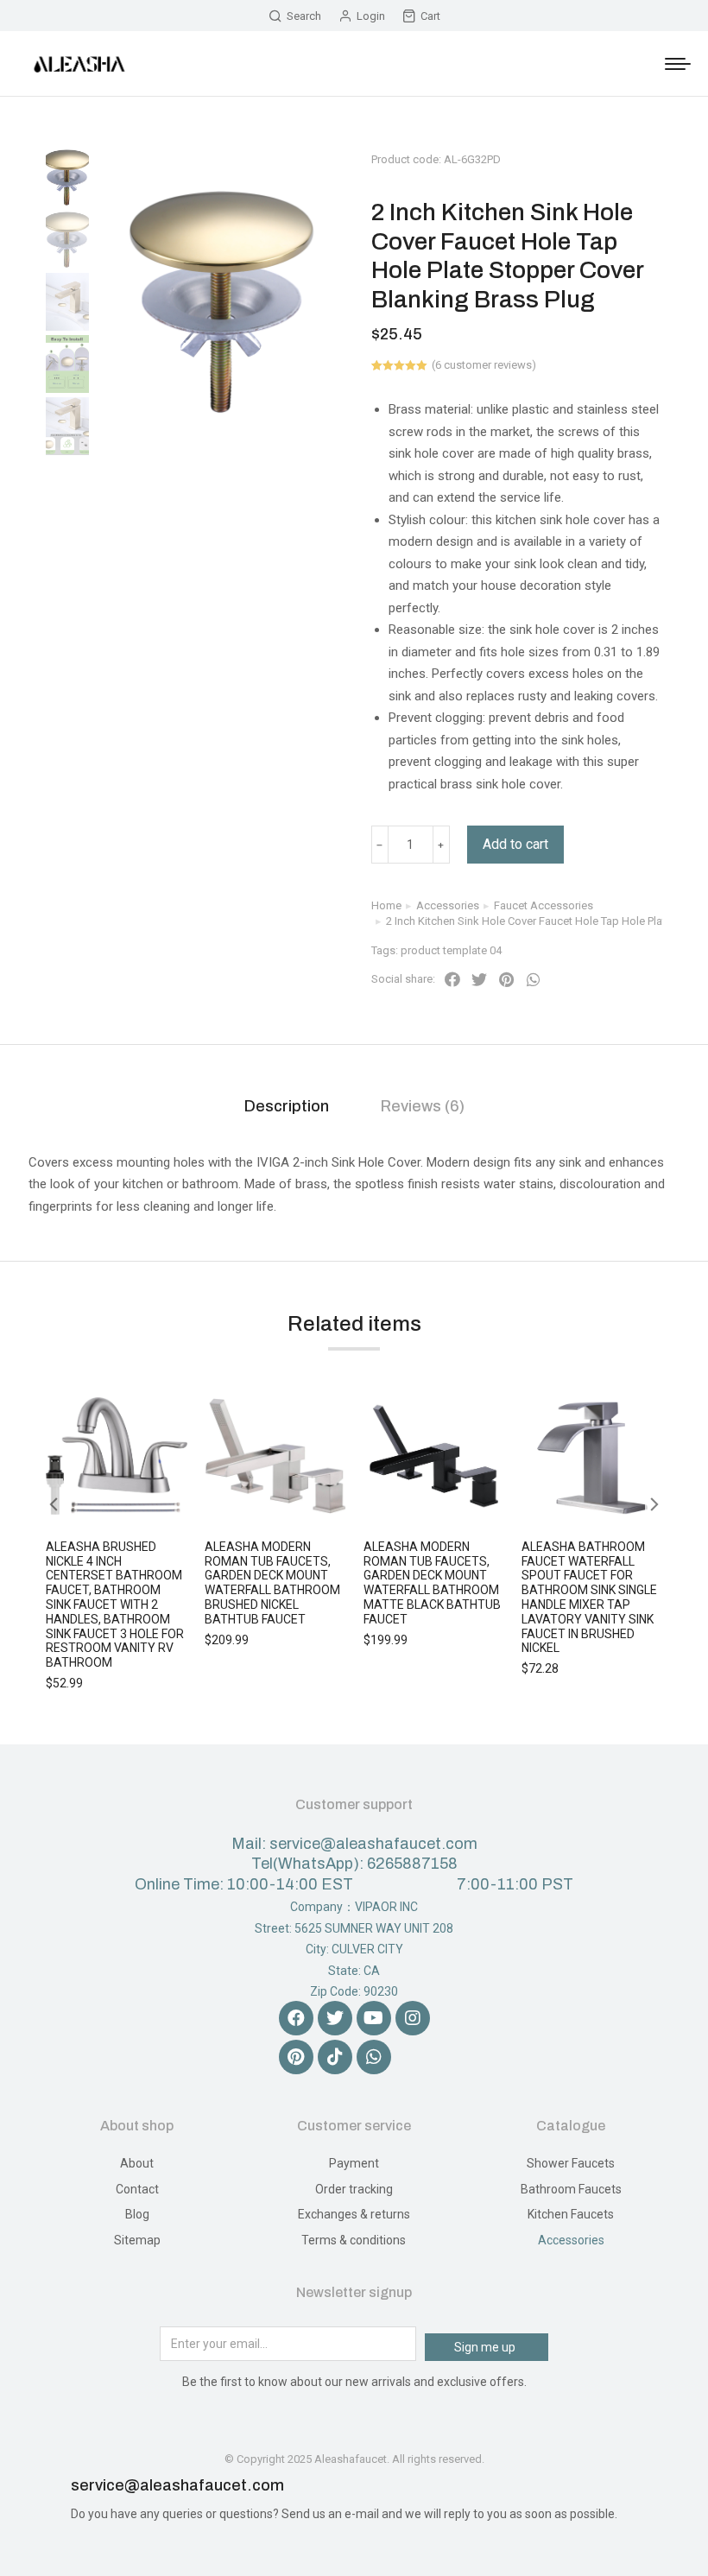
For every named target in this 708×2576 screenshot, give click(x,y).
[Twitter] (335, 2018)
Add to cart (515, 844)
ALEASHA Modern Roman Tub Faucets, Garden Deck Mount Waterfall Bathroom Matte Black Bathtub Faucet (432, 1583)
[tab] (287, 1107)
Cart (430, 16)
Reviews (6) (423, 1106)
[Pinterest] (296, 2057)
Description (287, 1106)
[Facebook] (296, 2018)
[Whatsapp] (374, 2057)
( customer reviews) (484, 365)
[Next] (666, 141)
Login (371, 16)
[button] (452, 979)
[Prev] (624, 141)
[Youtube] (374, 2018)
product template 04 (451, 950)
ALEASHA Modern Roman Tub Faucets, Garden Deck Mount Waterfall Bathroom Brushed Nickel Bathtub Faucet (272, 1583)
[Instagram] (413, 2018)
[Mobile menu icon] (678, 64)
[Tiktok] (335, 2057)
